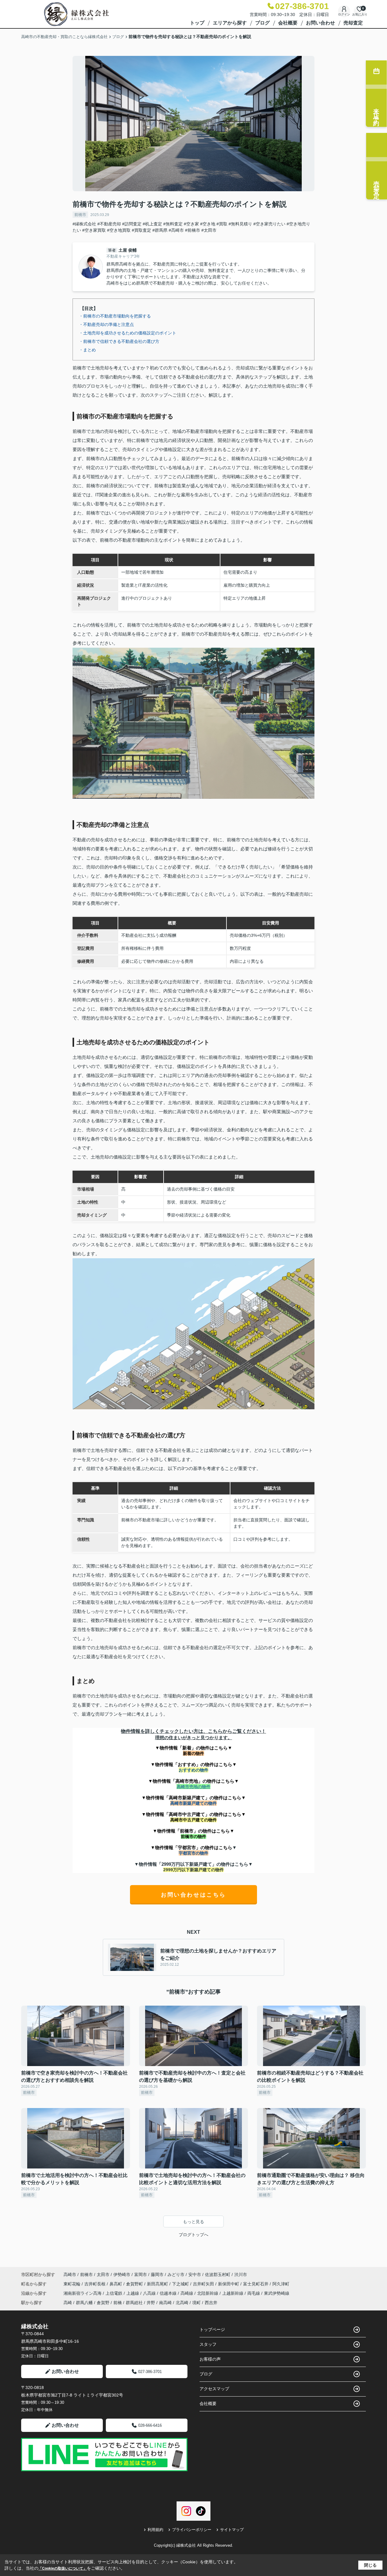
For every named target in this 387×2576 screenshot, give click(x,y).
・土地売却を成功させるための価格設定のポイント (128, 333)
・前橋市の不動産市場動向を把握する (115, 316)
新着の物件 (193, 1753)
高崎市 (70, 2275)
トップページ (212, 2329)
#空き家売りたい (269, 224)
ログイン (344, 14)
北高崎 (182, 2303)
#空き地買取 (119, 230)
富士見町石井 (256, 2284)
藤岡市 (157, 2275)
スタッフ (208, 2344)
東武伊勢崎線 (277, 2293)
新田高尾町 (158, 2284)
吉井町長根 (96, 2284)
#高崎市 (176, 230)
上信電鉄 (115, 2293)
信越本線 (169, 2293)
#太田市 (209, 230)
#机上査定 (152, 224)
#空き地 (208, 224)
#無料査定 (173, 224)
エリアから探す (230, 23)
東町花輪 (73, 2284)
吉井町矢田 (204, 2284)
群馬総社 (134, 2303)
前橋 (118, 2303)
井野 (151, 2303)
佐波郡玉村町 (218, 2275)
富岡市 (141, 2275)
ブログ (262, 23)
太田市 (103, 2275)
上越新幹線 (233, 2293)
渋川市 (241, 2275)
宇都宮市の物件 (193, 1853)
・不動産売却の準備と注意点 (106, 324)
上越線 (133, 2293)
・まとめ (87, 350)
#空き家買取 (94, 230)
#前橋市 (193, 230)
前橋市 (80, 215)
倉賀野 (103, 2303)
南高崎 (165, 2303)
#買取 (222, 224)
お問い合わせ (320, 23)
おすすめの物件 (193, 1770)
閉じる (370, 2565)
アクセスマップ (214, 2389)
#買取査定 (141, 230)
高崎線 (187, 2293)
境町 (197, 2303)
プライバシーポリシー (192, 2530)
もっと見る (193, 2222)
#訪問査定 (132, 224)
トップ (197, 23)
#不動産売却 (109, 224)
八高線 (150, 2293)
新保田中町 (229, 2284)
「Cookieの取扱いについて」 (63, 2568)
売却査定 (353, 23)
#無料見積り (240, 224)
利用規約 (155, 2530)
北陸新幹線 (208, 2293)
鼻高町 (116, 2284)
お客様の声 (210, 2359)
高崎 (68, 2303)
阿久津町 (281, 2284)
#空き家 (191, 224)
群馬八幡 (84, 2303)
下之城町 (181, 2284)
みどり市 (176, 2275)
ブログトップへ (193, 2235)
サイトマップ (232, 2530)
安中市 (195, 2275)
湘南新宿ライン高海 (83, 2293)
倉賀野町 (135, 2284)
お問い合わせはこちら (193, 1895)
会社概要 (288, 23)
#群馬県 (160, 230)
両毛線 (254, 2293)
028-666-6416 (150, 2425)
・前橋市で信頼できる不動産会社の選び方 (119, 341)
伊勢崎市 (122, 2275)
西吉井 (211, 2303)
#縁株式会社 (84, 224)
